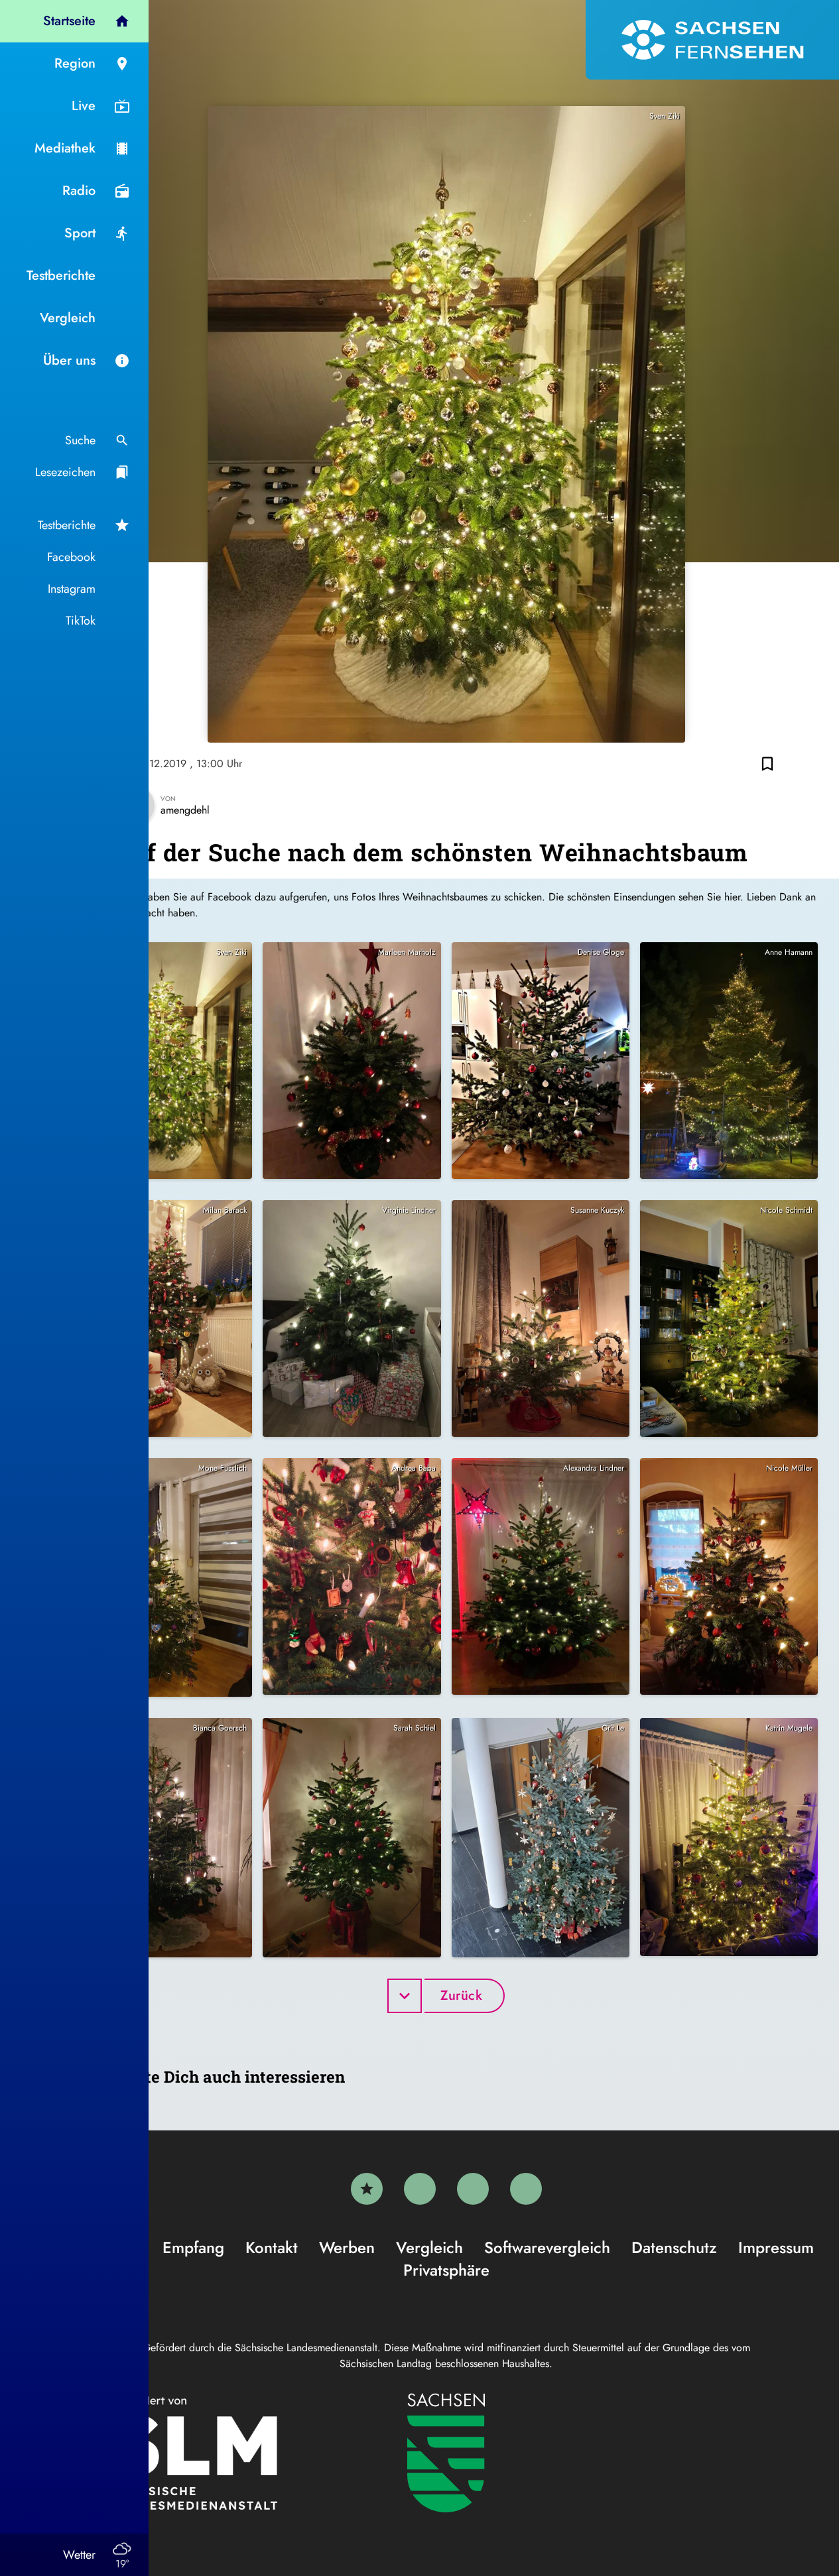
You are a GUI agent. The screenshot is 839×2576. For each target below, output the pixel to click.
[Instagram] (473, 2189)
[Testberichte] (367, 2189)
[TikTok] (526, 2189)
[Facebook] (420, 2189)
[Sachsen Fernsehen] (712, 40)
